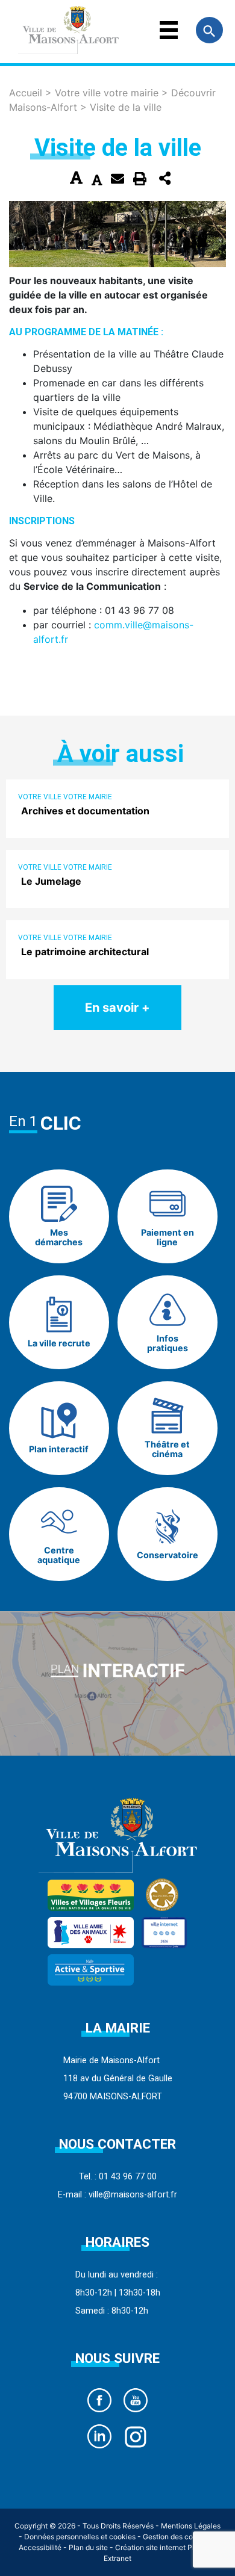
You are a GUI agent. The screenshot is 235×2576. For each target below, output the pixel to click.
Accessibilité (40, 2547)
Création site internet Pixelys (163, 2547)
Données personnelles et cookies (80, 2537)
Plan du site (88, 2547)
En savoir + (117, 1008)
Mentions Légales (191, 2526)
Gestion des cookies (177, 2537)
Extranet (117, 2558)
